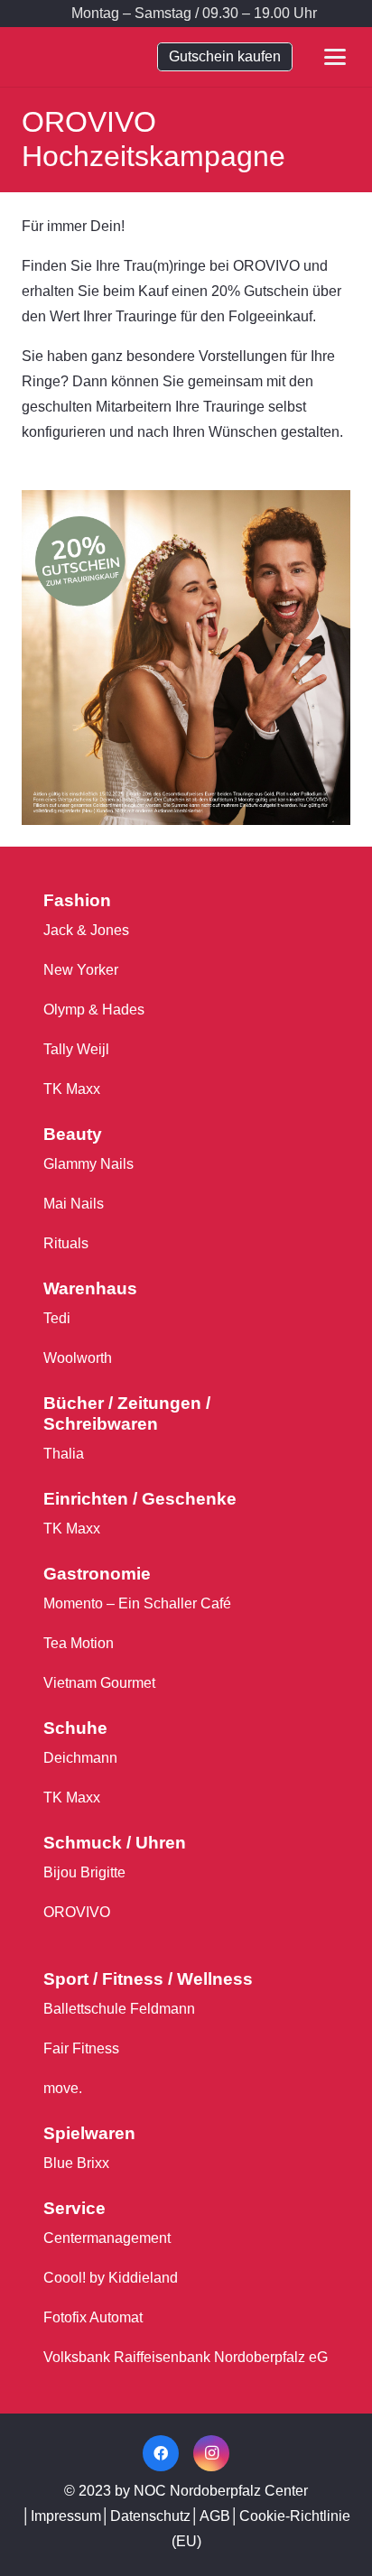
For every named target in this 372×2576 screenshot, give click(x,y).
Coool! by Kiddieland (111, 2278)
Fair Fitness (81, 2048)
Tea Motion (79, 1643)
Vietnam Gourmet (99, 1683)
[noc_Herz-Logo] (75, 57)
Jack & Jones (86, 930)
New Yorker (81, 970)
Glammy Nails (88, 1164)
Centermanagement (107, 2238)
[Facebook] (161, 2453)
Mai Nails (74, 1204)
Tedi (57, 1318)
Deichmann (80, 1758)
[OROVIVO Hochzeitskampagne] (186, 502)
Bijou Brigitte (84, 1872)
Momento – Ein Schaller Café (137, 1603)
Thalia (64, 1454)
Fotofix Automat (93, 2317)
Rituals (66, 1243)
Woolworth (78, 1358)
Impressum (66, 2516)
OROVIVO (77, 1912)
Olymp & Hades (94, 1010)
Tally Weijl (76, 1049)
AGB (215, 2516)
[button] (347, 14)
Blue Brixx (76, 2163)
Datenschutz (150, 2516)
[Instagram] (211, 2453)
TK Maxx (72, 1089)
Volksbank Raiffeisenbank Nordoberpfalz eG (186, 2357)
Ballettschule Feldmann (119, 2009)
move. (63, 2088)
